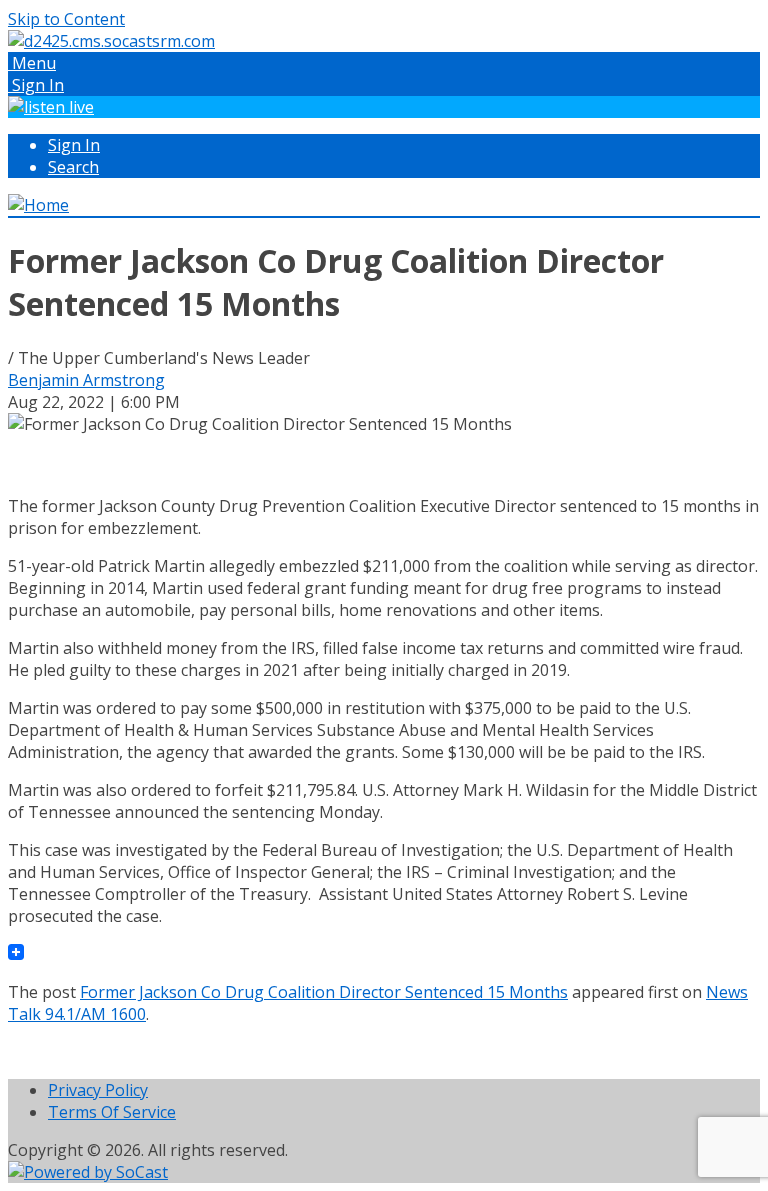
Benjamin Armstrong (86, 380)
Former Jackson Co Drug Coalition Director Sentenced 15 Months (324, 992)
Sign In (74, 145)
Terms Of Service (112, 1112)
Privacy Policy (98, 1090)
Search (73, 167)
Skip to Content (66, 19)
